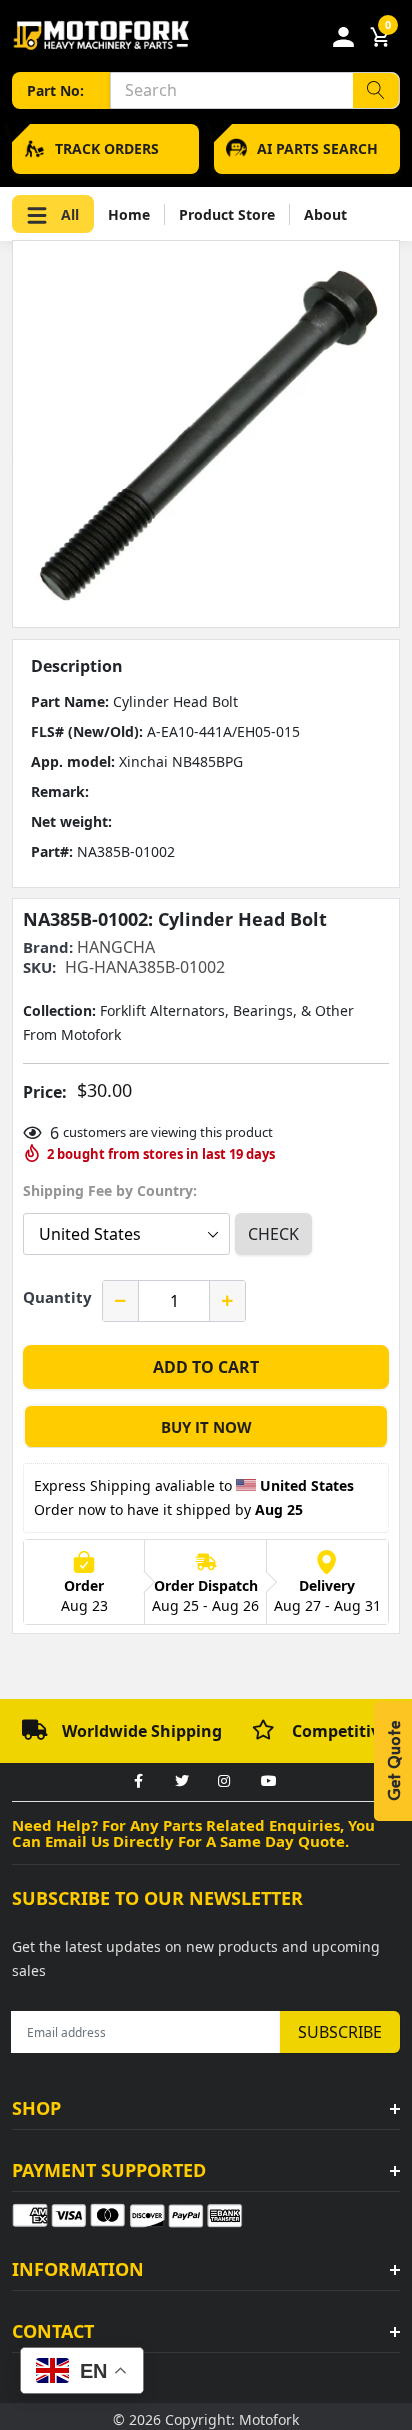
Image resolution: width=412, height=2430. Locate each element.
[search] (376, 90)
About (325, 214)
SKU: (39, 967)
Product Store (227, 214)
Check (273, 1234)
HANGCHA (116, 947)
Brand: (48, 947)
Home (129, 214)
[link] (138, 1782)
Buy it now (206, 1427)
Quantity (57, 1297)
